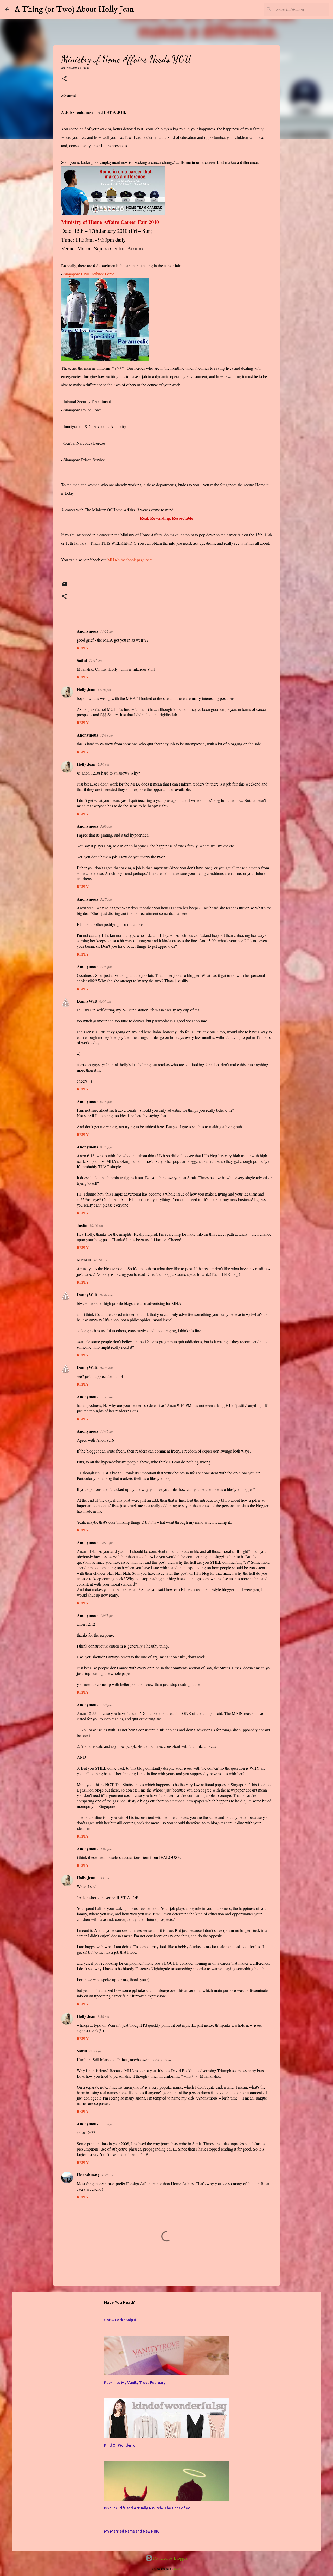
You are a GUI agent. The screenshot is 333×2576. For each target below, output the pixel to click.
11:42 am (96, 661)
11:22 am (107, 631)
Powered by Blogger (170, 2558)
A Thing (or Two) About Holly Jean (74, 9)
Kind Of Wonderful (120, 2445)
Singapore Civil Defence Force (89, 274)
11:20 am (107, 1397)
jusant (178, 2569)
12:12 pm (107, 1543)
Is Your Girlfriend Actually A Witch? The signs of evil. (148, 2508)
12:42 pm (96, 2051)
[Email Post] (64, 586)
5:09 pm (106, 826)
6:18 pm (106, 1102)
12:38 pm (107, 735)
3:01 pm (106, 1849)
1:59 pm (106, 1705)
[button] (64, 79)
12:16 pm (104, 690)
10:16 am (96, 1226)
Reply (83, 648)
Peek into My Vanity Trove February (135, 2383)
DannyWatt (87, 1001)
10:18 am (100, 1260)
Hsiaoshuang (88, 2175)
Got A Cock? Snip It (120, 2320)
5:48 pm (106, 967)
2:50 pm (103, 764)
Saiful (82, 660)
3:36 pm (103, 2016)
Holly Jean (86, 689)
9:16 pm (106, 1147)
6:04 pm (105, 1001)
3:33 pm (103, 1878)
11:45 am (107, 1431)
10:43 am (106, 1368)
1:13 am (106, 2124)
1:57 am (107, 2175)
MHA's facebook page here (130, 560)
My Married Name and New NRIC (132, 2531)
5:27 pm (106, 899)
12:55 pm (107, 1616)
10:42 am (106, 1295)
